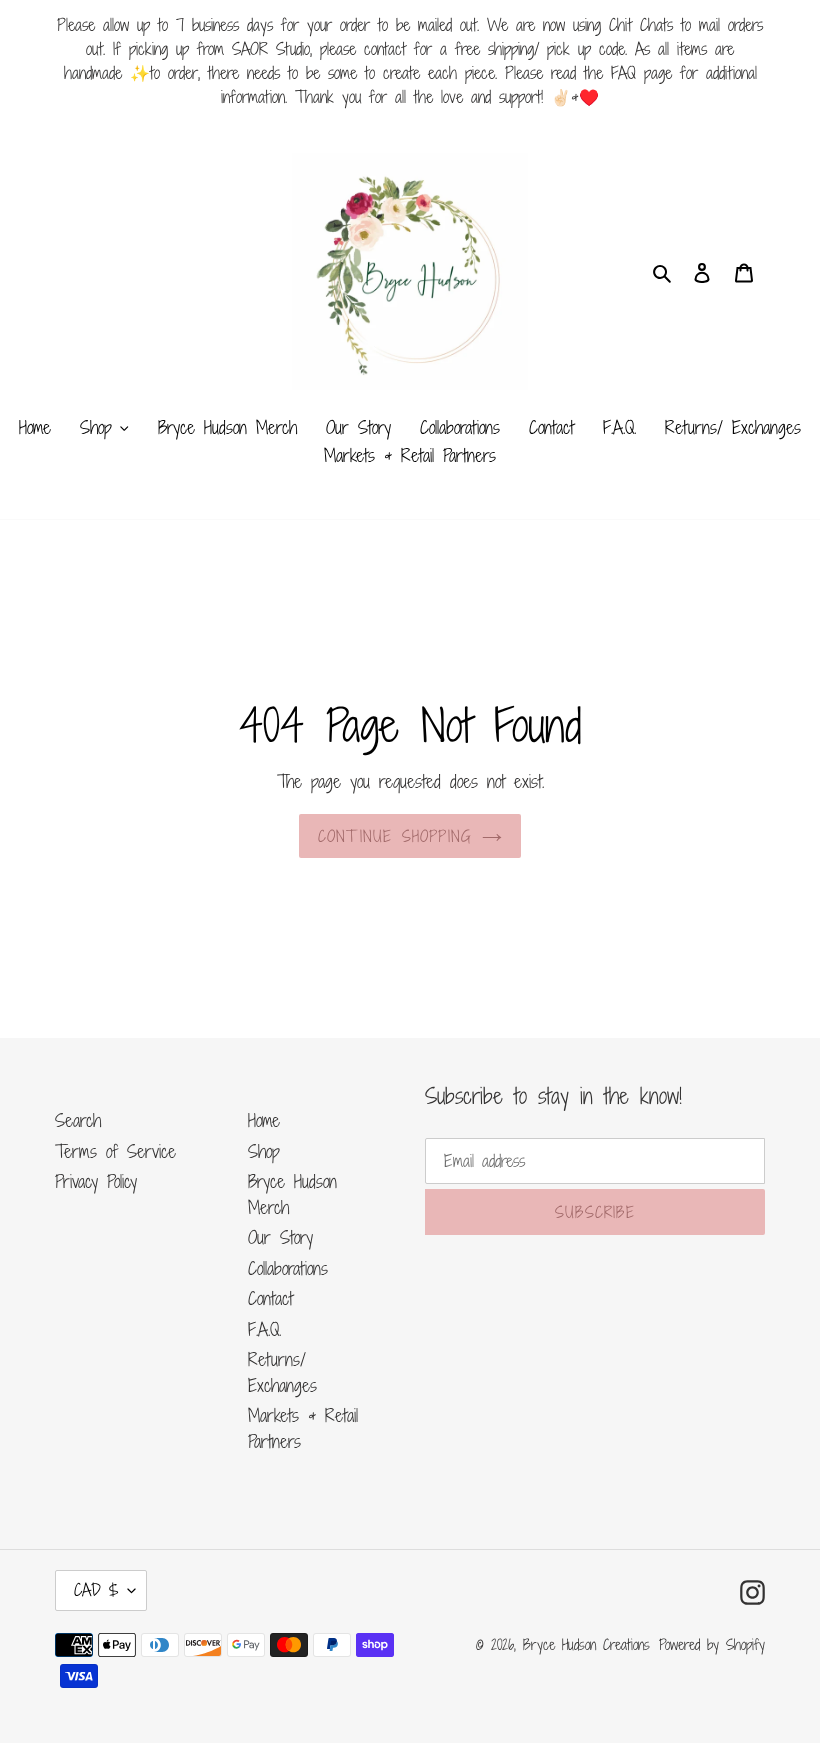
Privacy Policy (96, 1181)
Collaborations (288, 1268)
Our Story (280, 1237)
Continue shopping (395, 836)
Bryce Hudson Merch (292, 1194)
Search (78, 1120)
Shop (264, 1151)
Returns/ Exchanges (282, 1372)
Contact (270, 1298)
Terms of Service (115, 1151)
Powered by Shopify (712, 1644)
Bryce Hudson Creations (586, 1644)
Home (264, 1120)
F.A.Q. (264, 1329)
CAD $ (96, 1590)
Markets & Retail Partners (303, 1428)
